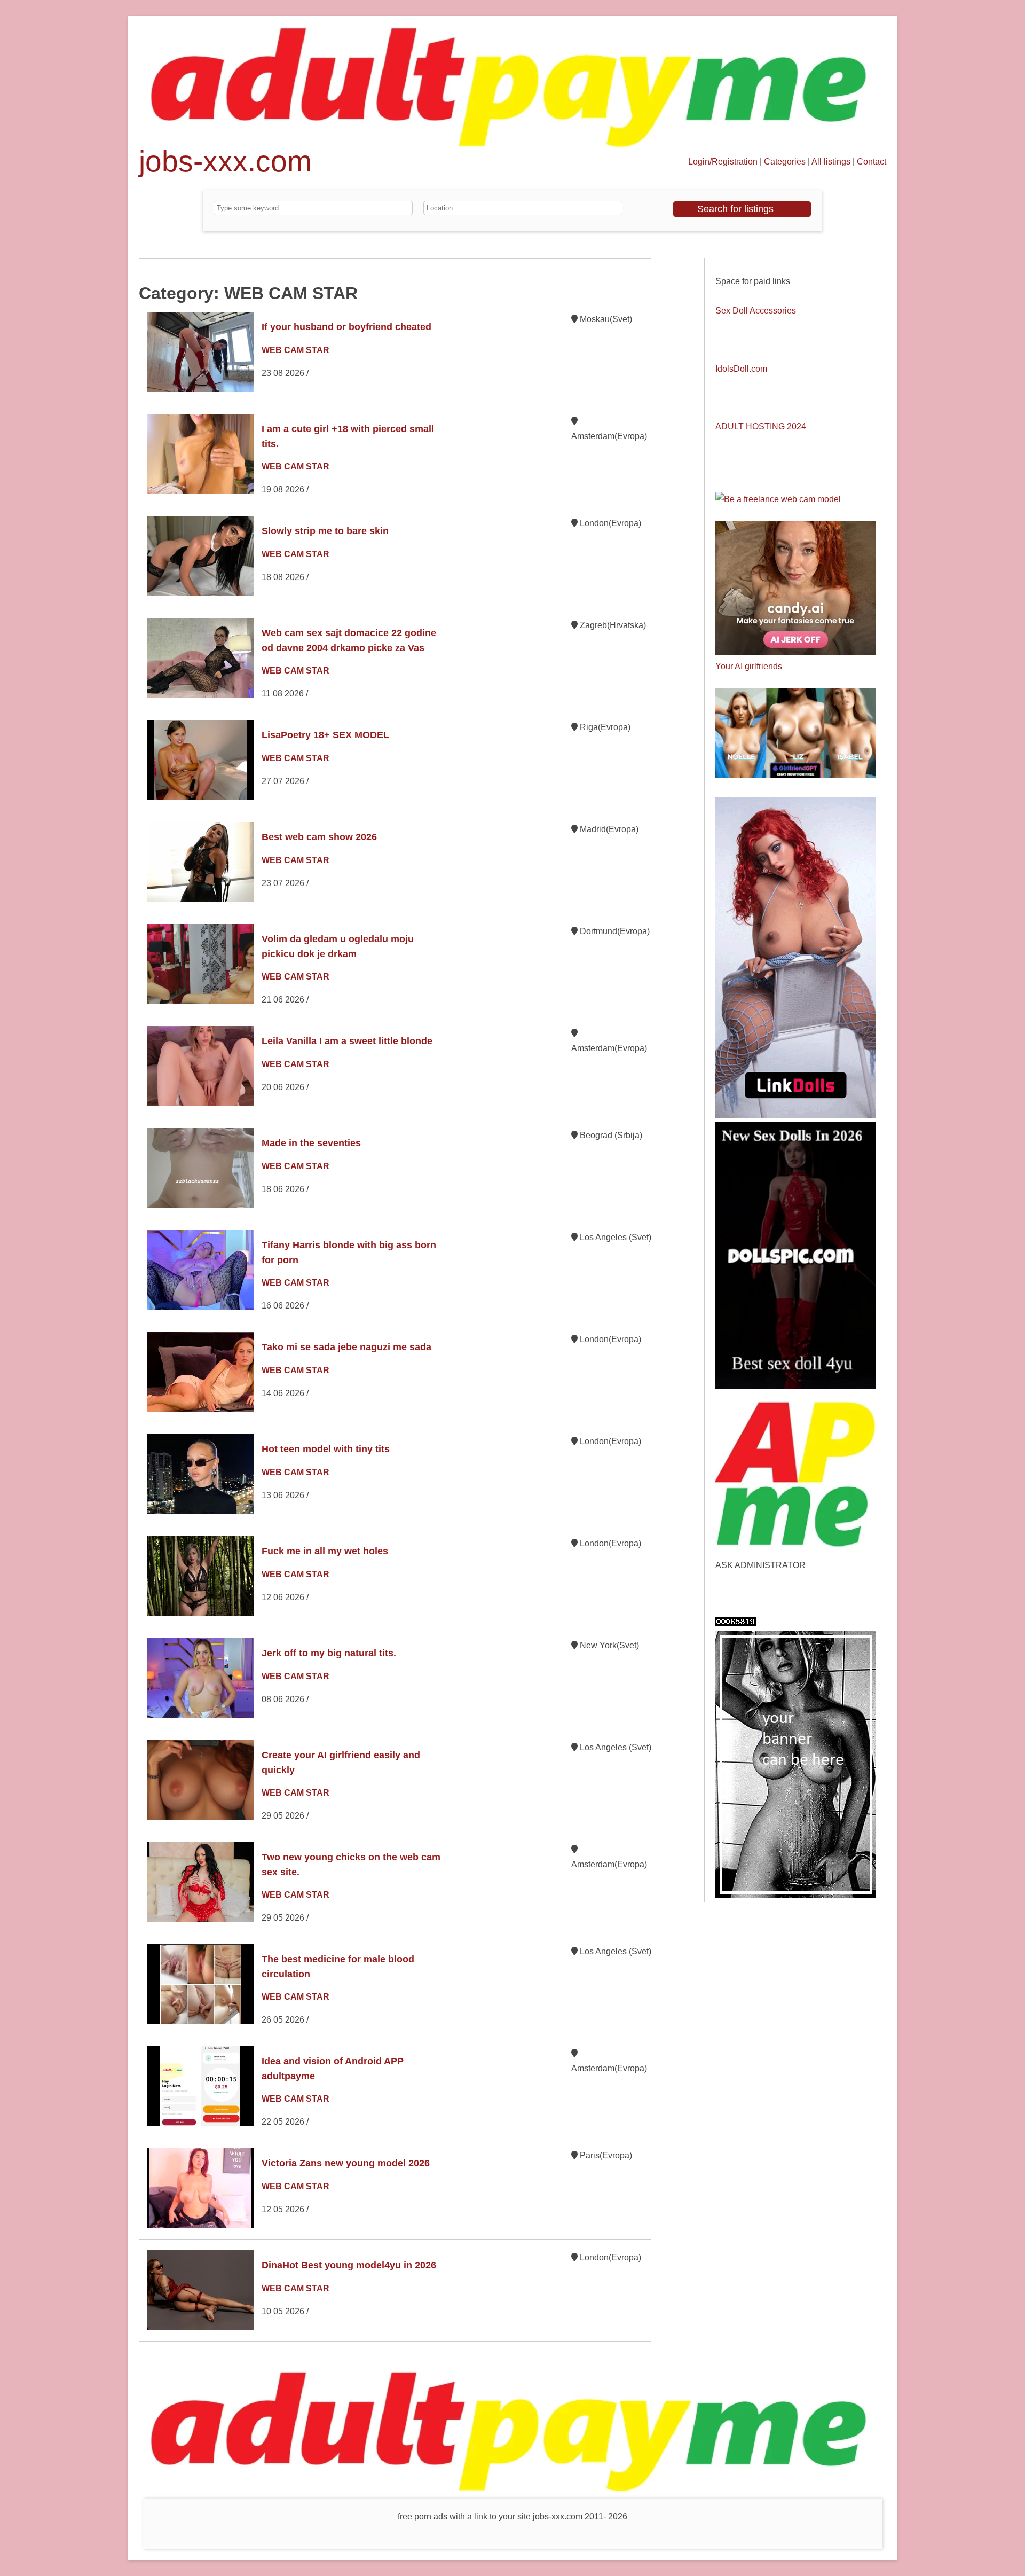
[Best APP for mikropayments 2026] (512, 147)
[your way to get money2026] (795, 1551)
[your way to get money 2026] (512, 2491)
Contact (872, 162)
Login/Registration (723, 162)
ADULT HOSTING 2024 (761, 426)
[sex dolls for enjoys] (795, 1115)
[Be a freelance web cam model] (778, 499)
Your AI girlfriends (749, 666)
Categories (785, 162)
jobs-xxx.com (225, 166)
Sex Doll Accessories (756, 311)
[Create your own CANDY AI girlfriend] (795, 652)
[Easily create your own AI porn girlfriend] (795, 775)
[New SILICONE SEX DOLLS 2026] (795, 1386)
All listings (831, 162)
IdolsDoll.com (741, 369)
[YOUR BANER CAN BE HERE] (795, 1895)
